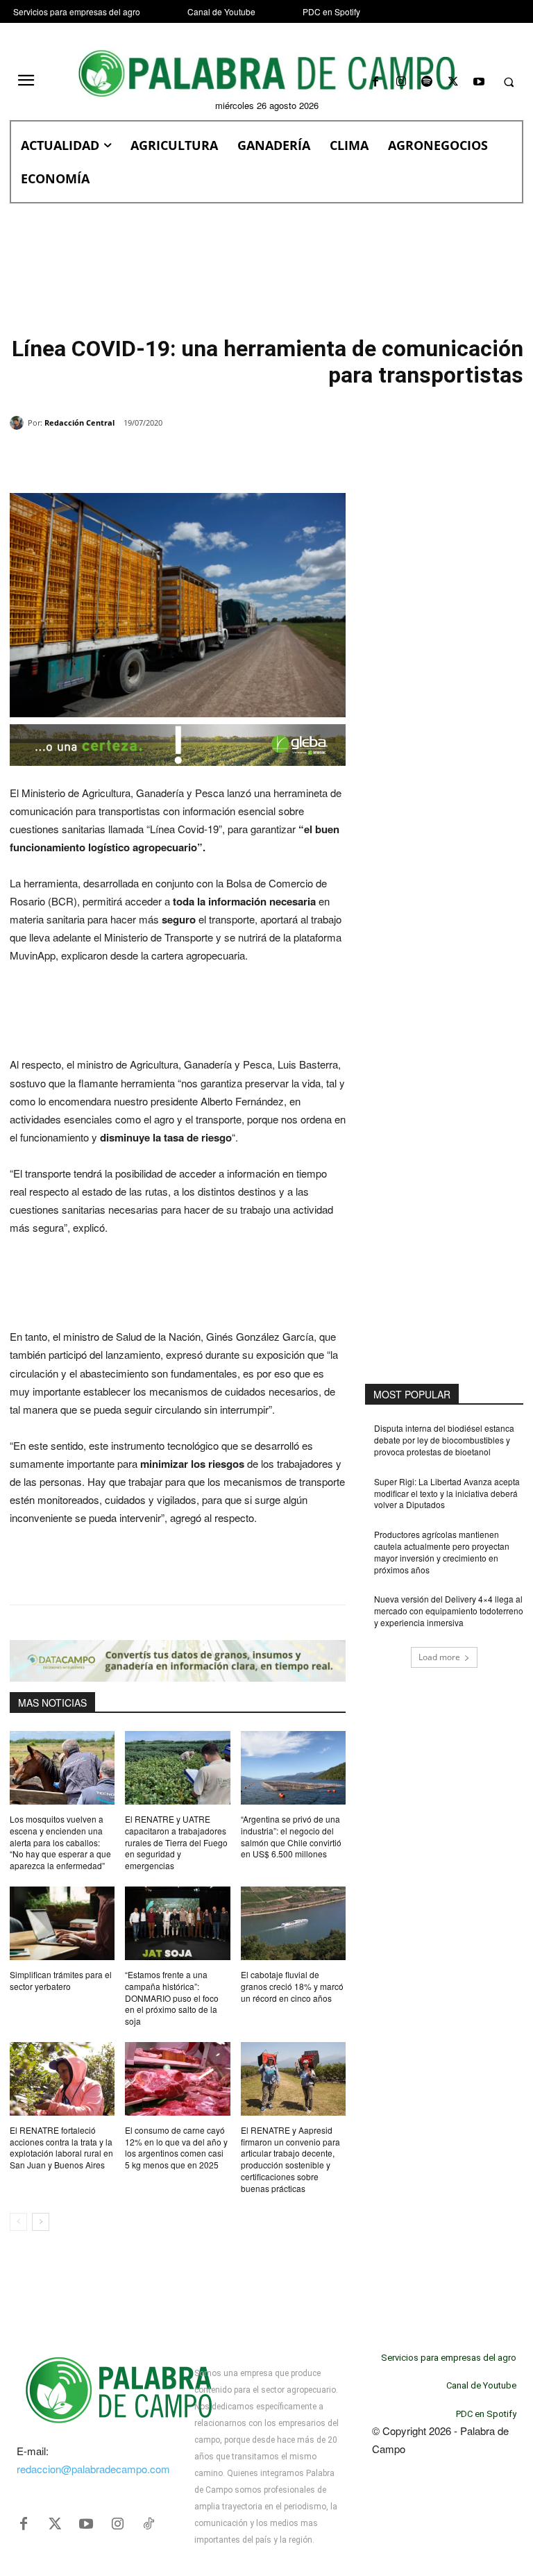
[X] (453, 82)
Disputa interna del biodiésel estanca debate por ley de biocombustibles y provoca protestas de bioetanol (444, 1440)
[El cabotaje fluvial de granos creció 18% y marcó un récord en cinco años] (293, 1923)
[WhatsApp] (169, 458)
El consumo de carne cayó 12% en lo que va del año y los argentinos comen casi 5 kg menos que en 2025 (176, 2147)
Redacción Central (79, 423)
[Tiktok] (149, 2524)
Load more (439, 1657)
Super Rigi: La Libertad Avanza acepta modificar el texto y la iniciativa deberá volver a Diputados (447, 1493)
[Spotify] (427, 82)
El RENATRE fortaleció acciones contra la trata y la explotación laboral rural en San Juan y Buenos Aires (61, 2147)
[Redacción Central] (19, 423)
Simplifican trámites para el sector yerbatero (61, 1980)
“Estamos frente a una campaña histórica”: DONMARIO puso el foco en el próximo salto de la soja (172, 1998)
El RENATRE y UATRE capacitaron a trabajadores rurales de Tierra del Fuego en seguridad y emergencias (176, 1842)
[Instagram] (401, 82)
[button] (509, 83)
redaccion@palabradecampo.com (93, 2469)
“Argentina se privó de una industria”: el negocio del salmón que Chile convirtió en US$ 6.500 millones (291, 1836)
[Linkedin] (201, 458)
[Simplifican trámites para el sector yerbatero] (62, 1923)
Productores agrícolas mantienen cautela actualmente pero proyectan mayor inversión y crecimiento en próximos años (442, 1552)
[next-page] (41, 2222)
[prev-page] (18, 2222)
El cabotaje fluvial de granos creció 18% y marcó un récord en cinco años (292, 1986)
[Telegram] (233, 458)
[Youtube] (479, 82)
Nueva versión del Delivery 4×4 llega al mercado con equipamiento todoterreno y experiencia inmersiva (449, 1611)
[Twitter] (55, 2524)
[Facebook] (375, 82)
